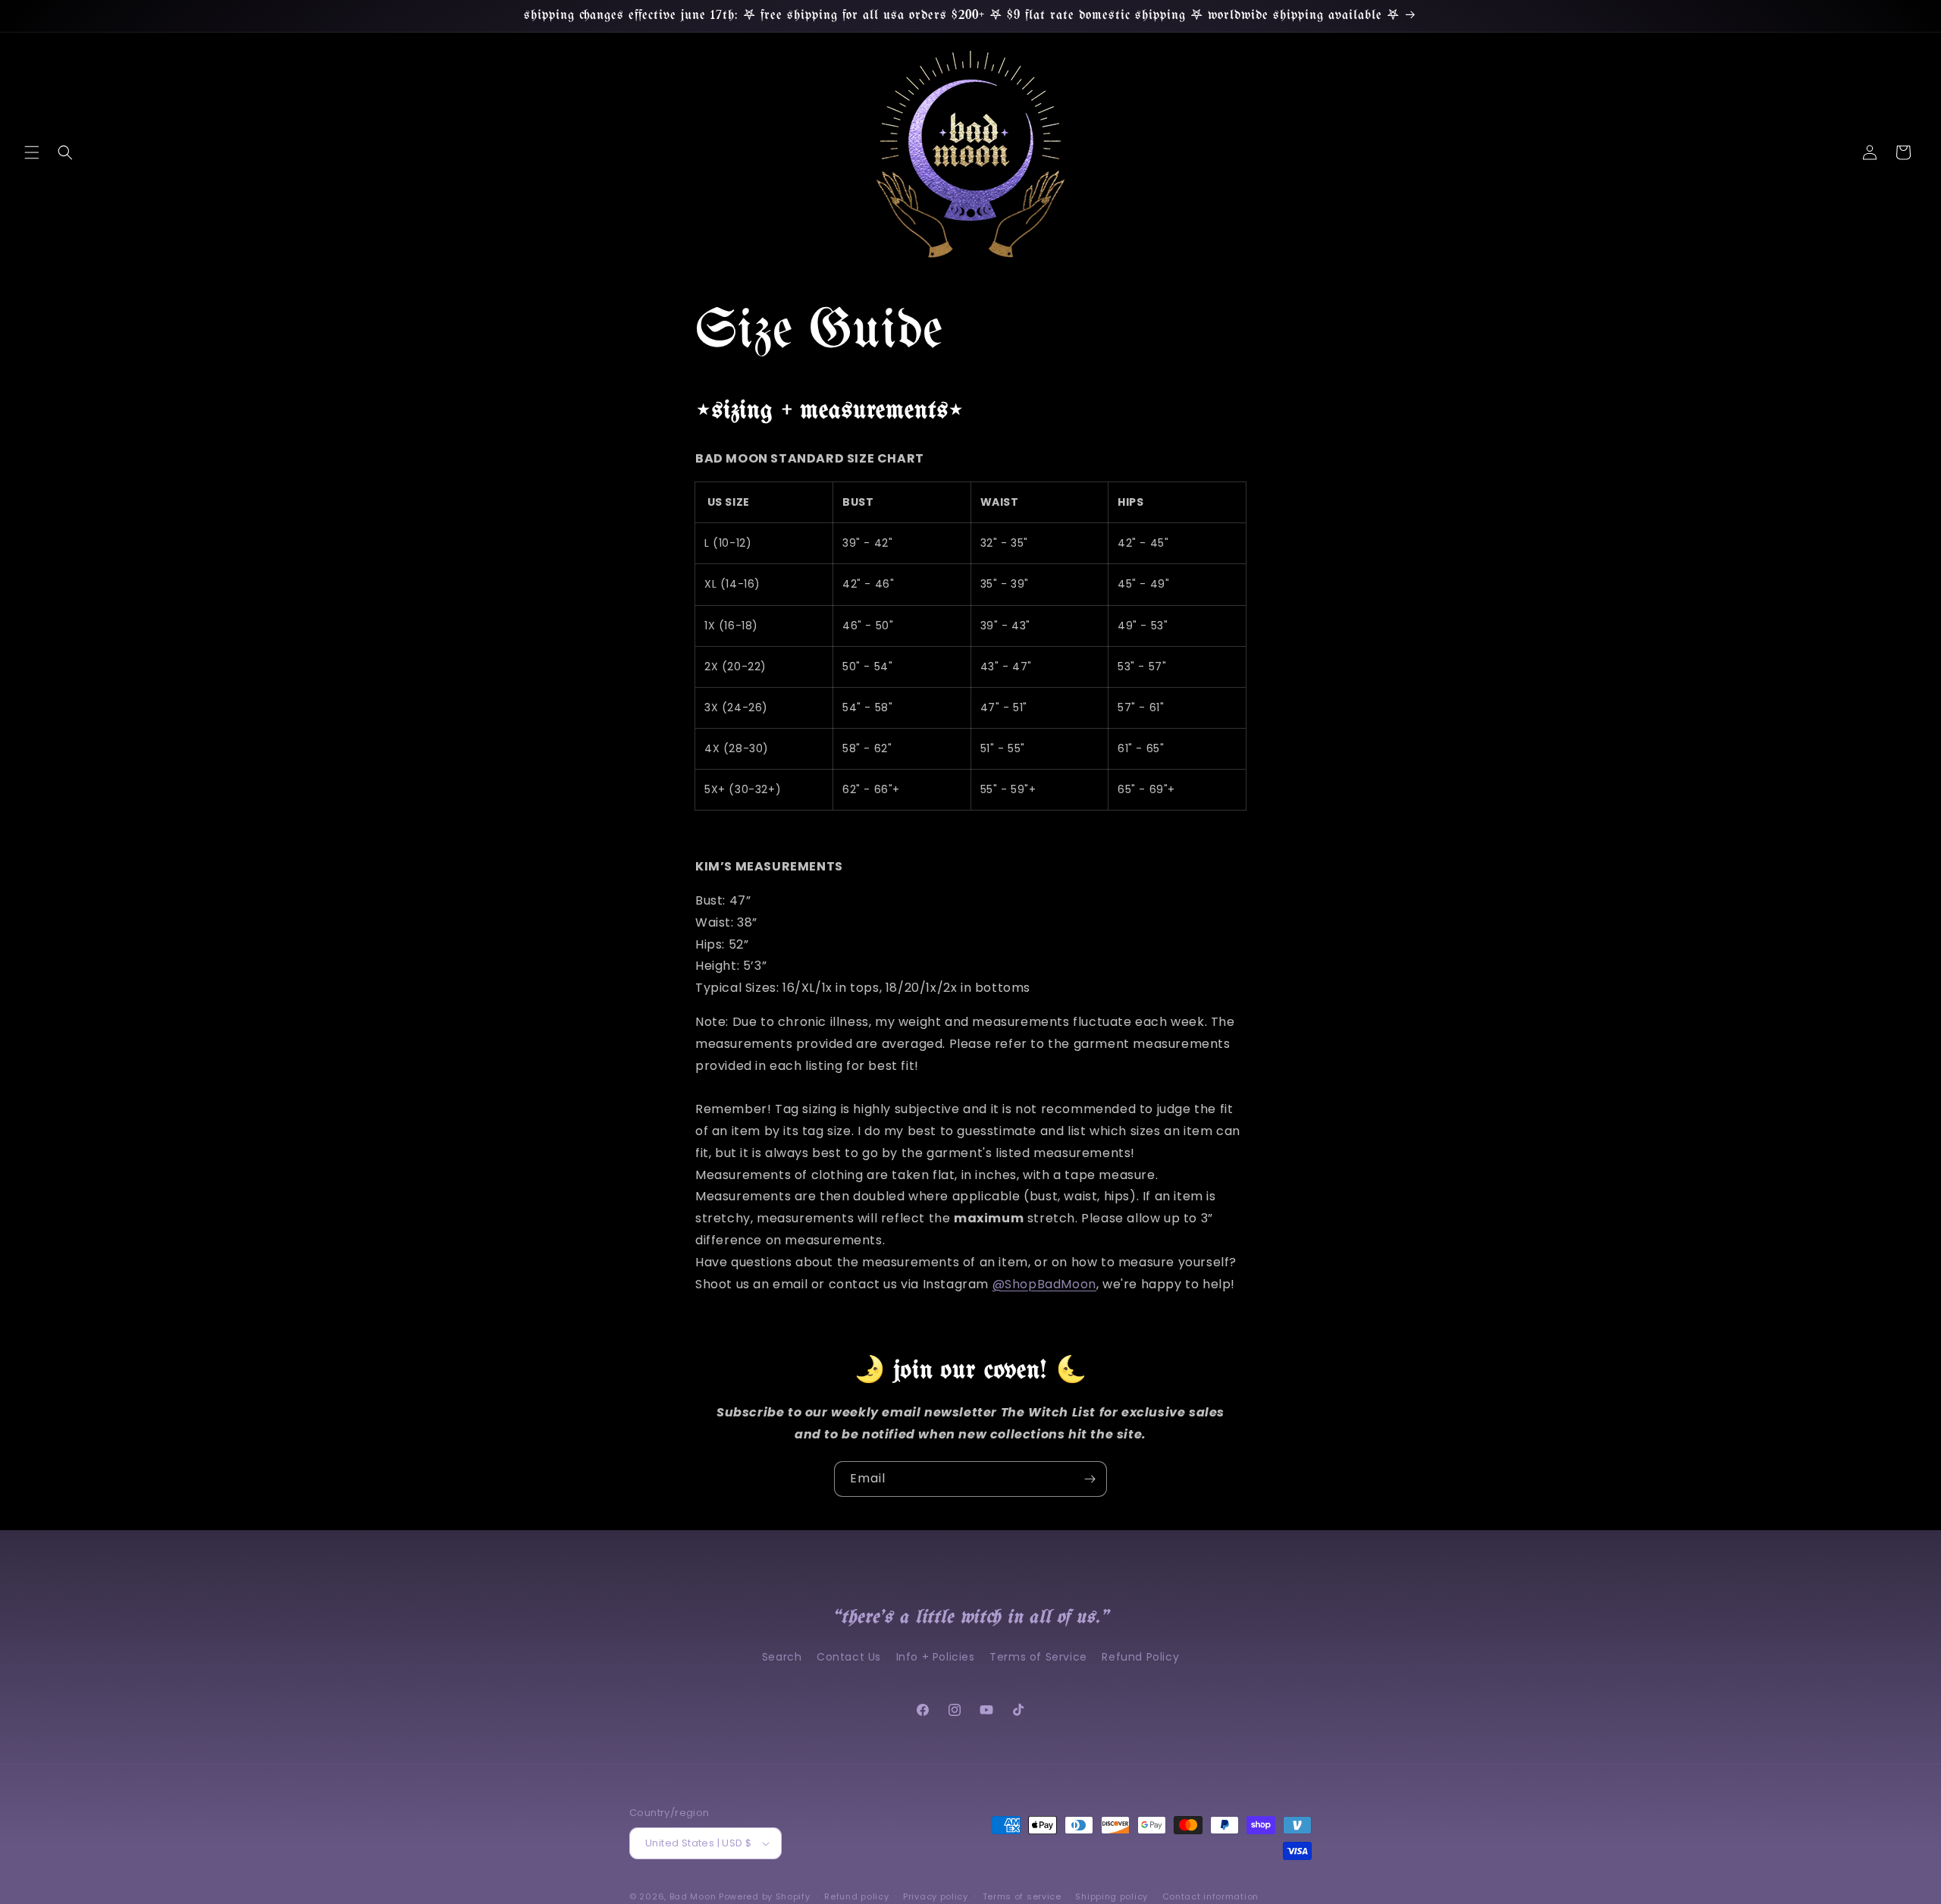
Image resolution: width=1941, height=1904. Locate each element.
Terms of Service (1038, 1657)
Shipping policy (1112, 1896)
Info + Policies (936, 1657)
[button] (32, 152)
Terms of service (1022, 1896)
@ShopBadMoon (1044, 1284)
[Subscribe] (1090, 1479)
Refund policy (856, 1896)
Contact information (1210, 1896)
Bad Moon (693, 1896)
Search (782, 1657)
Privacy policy (936, 1896)
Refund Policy (1140, 1657)
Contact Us (849, 1657)
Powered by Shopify (765, 1896)
